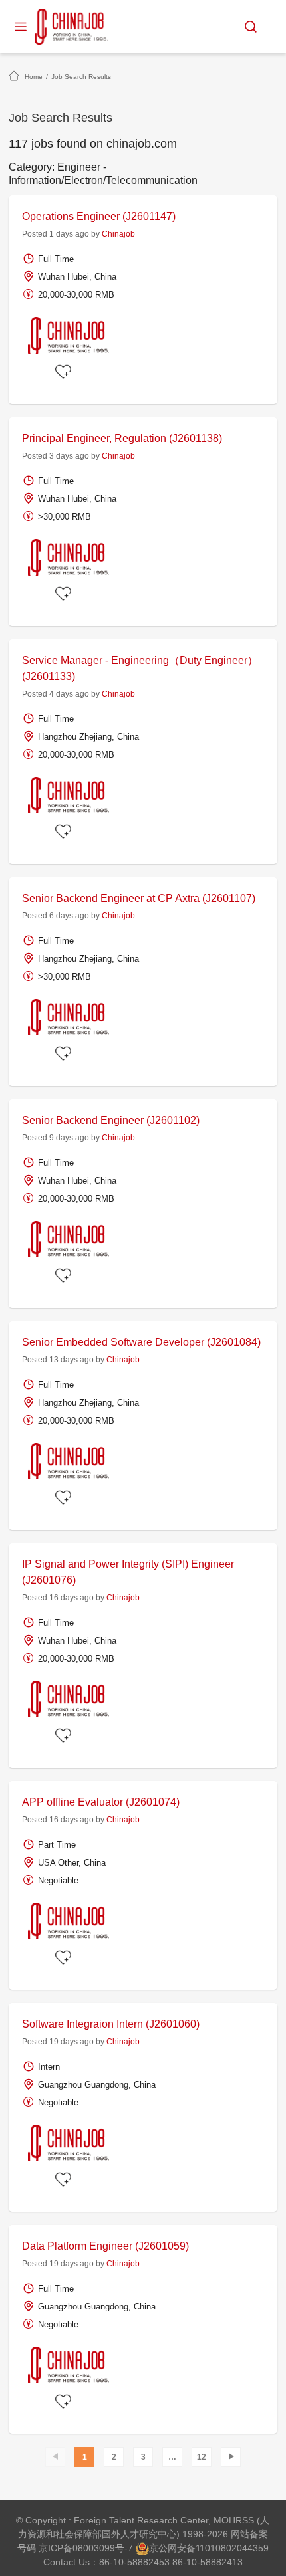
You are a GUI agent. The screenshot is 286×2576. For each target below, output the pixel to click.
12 (202, 2457)
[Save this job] (65, 372)
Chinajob (118, 234)
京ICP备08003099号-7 (86, 2548)
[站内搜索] (251, 27)
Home (34, 77)
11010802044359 (232, 2548)
